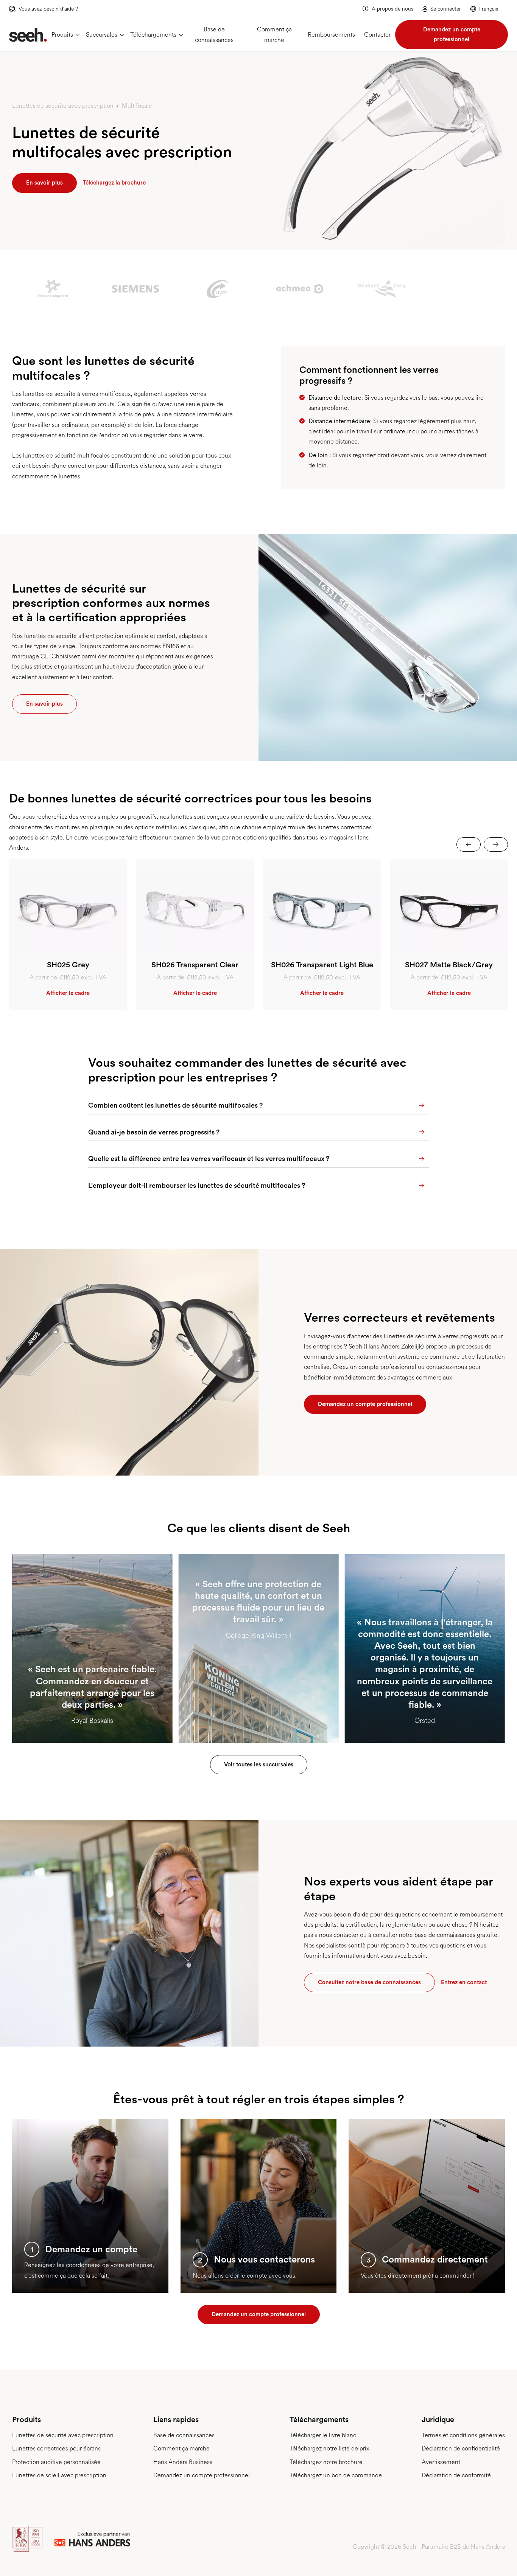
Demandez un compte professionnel (452, 34)
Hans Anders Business (183, 2462)
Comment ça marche (274, 34)
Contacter (377, 35)
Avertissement (441, 2462)
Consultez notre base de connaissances (369, 1982)
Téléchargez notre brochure (326, 2462)
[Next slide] (496, 844)
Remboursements (331, 35)
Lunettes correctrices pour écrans (56, 2448)
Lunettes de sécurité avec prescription (63, 2435)
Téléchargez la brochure (114, 183)
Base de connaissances (214, 34)
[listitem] (68, 934)
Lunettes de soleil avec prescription (59, 2475)
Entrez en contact (464, 1982)
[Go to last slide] (469, 844)
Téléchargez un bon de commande (336, 2475)
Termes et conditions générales (463, 2435)
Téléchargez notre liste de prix (329, 2448)
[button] (489, 9)
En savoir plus (44, 183)
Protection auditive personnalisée (56, 2462)
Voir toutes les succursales (259, 1764)
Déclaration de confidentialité (461, 2448)
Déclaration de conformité (456, 2475)
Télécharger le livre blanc (323, 2435)
